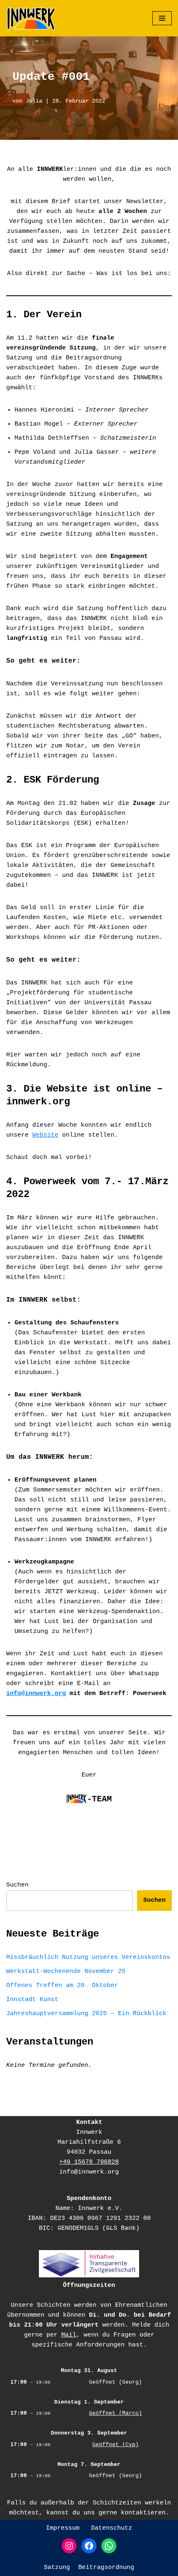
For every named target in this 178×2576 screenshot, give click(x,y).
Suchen (17, 1885)
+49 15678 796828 (89, 2162)
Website (45, 1135)
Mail (69, 2335)
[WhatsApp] (109, 2546)
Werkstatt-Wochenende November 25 (66, 1972)
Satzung (57, 2568)
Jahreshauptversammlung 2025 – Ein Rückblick (86, 2014)
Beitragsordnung (106, 2568)
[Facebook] (89, 2546)
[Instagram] (69, 2546)
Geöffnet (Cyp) (115, 2445)
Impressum (63, 2528)
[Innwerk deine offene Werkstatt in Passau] (31, 18)
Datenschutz (112, 2528)
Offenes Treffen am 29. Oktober (62, 1986)
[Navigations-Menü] (162, 18)
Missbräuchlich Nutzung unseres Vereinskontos (88, 1957)
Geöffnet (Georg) (115, 2382)
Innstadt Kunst (32, 2000)
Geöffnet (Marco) (115, 2413)
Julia (34, 101)
